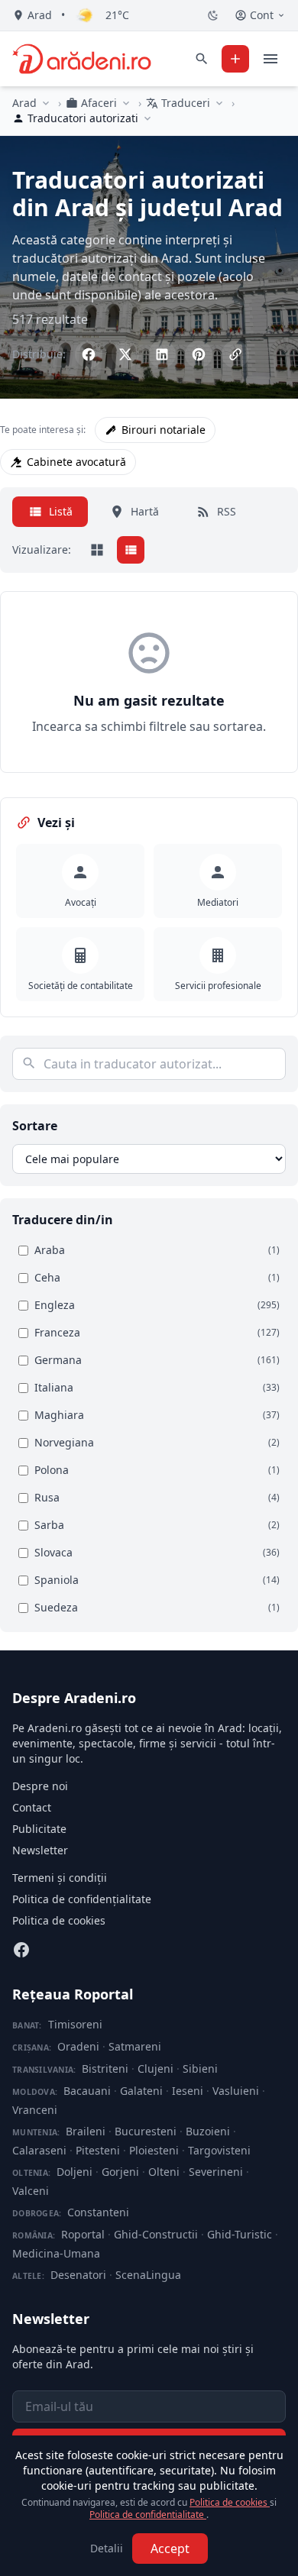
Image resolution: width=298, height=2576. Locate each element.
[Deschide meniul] (270, 59)
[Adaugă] (235, 59)
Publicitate (39, 1829)
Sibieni (200, 2069)
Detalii (107, 2548)
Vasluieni (236, 2091)
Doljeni (74, 2172)
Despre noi (40, 1786)
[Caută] (202, 59)
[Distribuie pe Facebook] (89, 354)
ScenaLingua (148, 2275)
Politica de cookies (59, 1920)
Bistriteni (105, 2069)
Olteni (164, 2172)
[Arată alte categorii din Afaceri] (126, 103)
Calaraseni (39, 2150)
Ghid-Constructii (156, 2234)
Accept (170, 2549)
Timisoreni (75, 2024)
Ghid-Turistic (240, 2234)
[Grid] (97, 550)
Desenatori (78, 2275)
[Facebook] (21, 1950)
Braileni (86, 2131)
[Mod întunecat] (213, 15)
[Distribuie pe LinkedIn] (162, 354)
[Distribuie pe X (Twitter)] (125, 354)
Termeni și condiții (60, 1878)
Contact (32, 1807)
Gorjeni (120, 2172)
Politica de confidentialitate (148, 2515)
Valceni (31, 2191)
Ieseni (188, 2091)
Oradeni (78, 2046)
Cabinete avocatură (76, 462)
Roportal (83, 2234)
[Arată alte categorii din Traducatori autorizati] (147, 118)
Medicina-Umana (56, 2253)
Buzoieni (208, 2131)
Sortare (35, 1126)
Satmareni (135, 2046)
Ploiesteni (154, 2150)
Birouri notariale (164, 430)
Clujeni (155, 2069)
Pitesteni (98, 2150)
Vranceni (35, 2110)
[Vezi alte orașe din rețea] (46, 103)
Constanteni (98, 2212)
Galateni (141, 2091)
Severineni (216, 2172)
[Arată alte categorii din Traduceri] (219, 103)
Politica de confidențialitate (82, 1899)
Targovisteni (219, 2150)
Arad (24, 103)
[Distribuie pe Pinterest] (199, 354)
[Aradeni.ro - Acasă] (82, 59)
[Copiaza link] (235, 354)
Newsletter (40, 1850)
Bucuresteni (146, 2131)
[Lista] (131, 550)
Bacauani (87, 2091)
